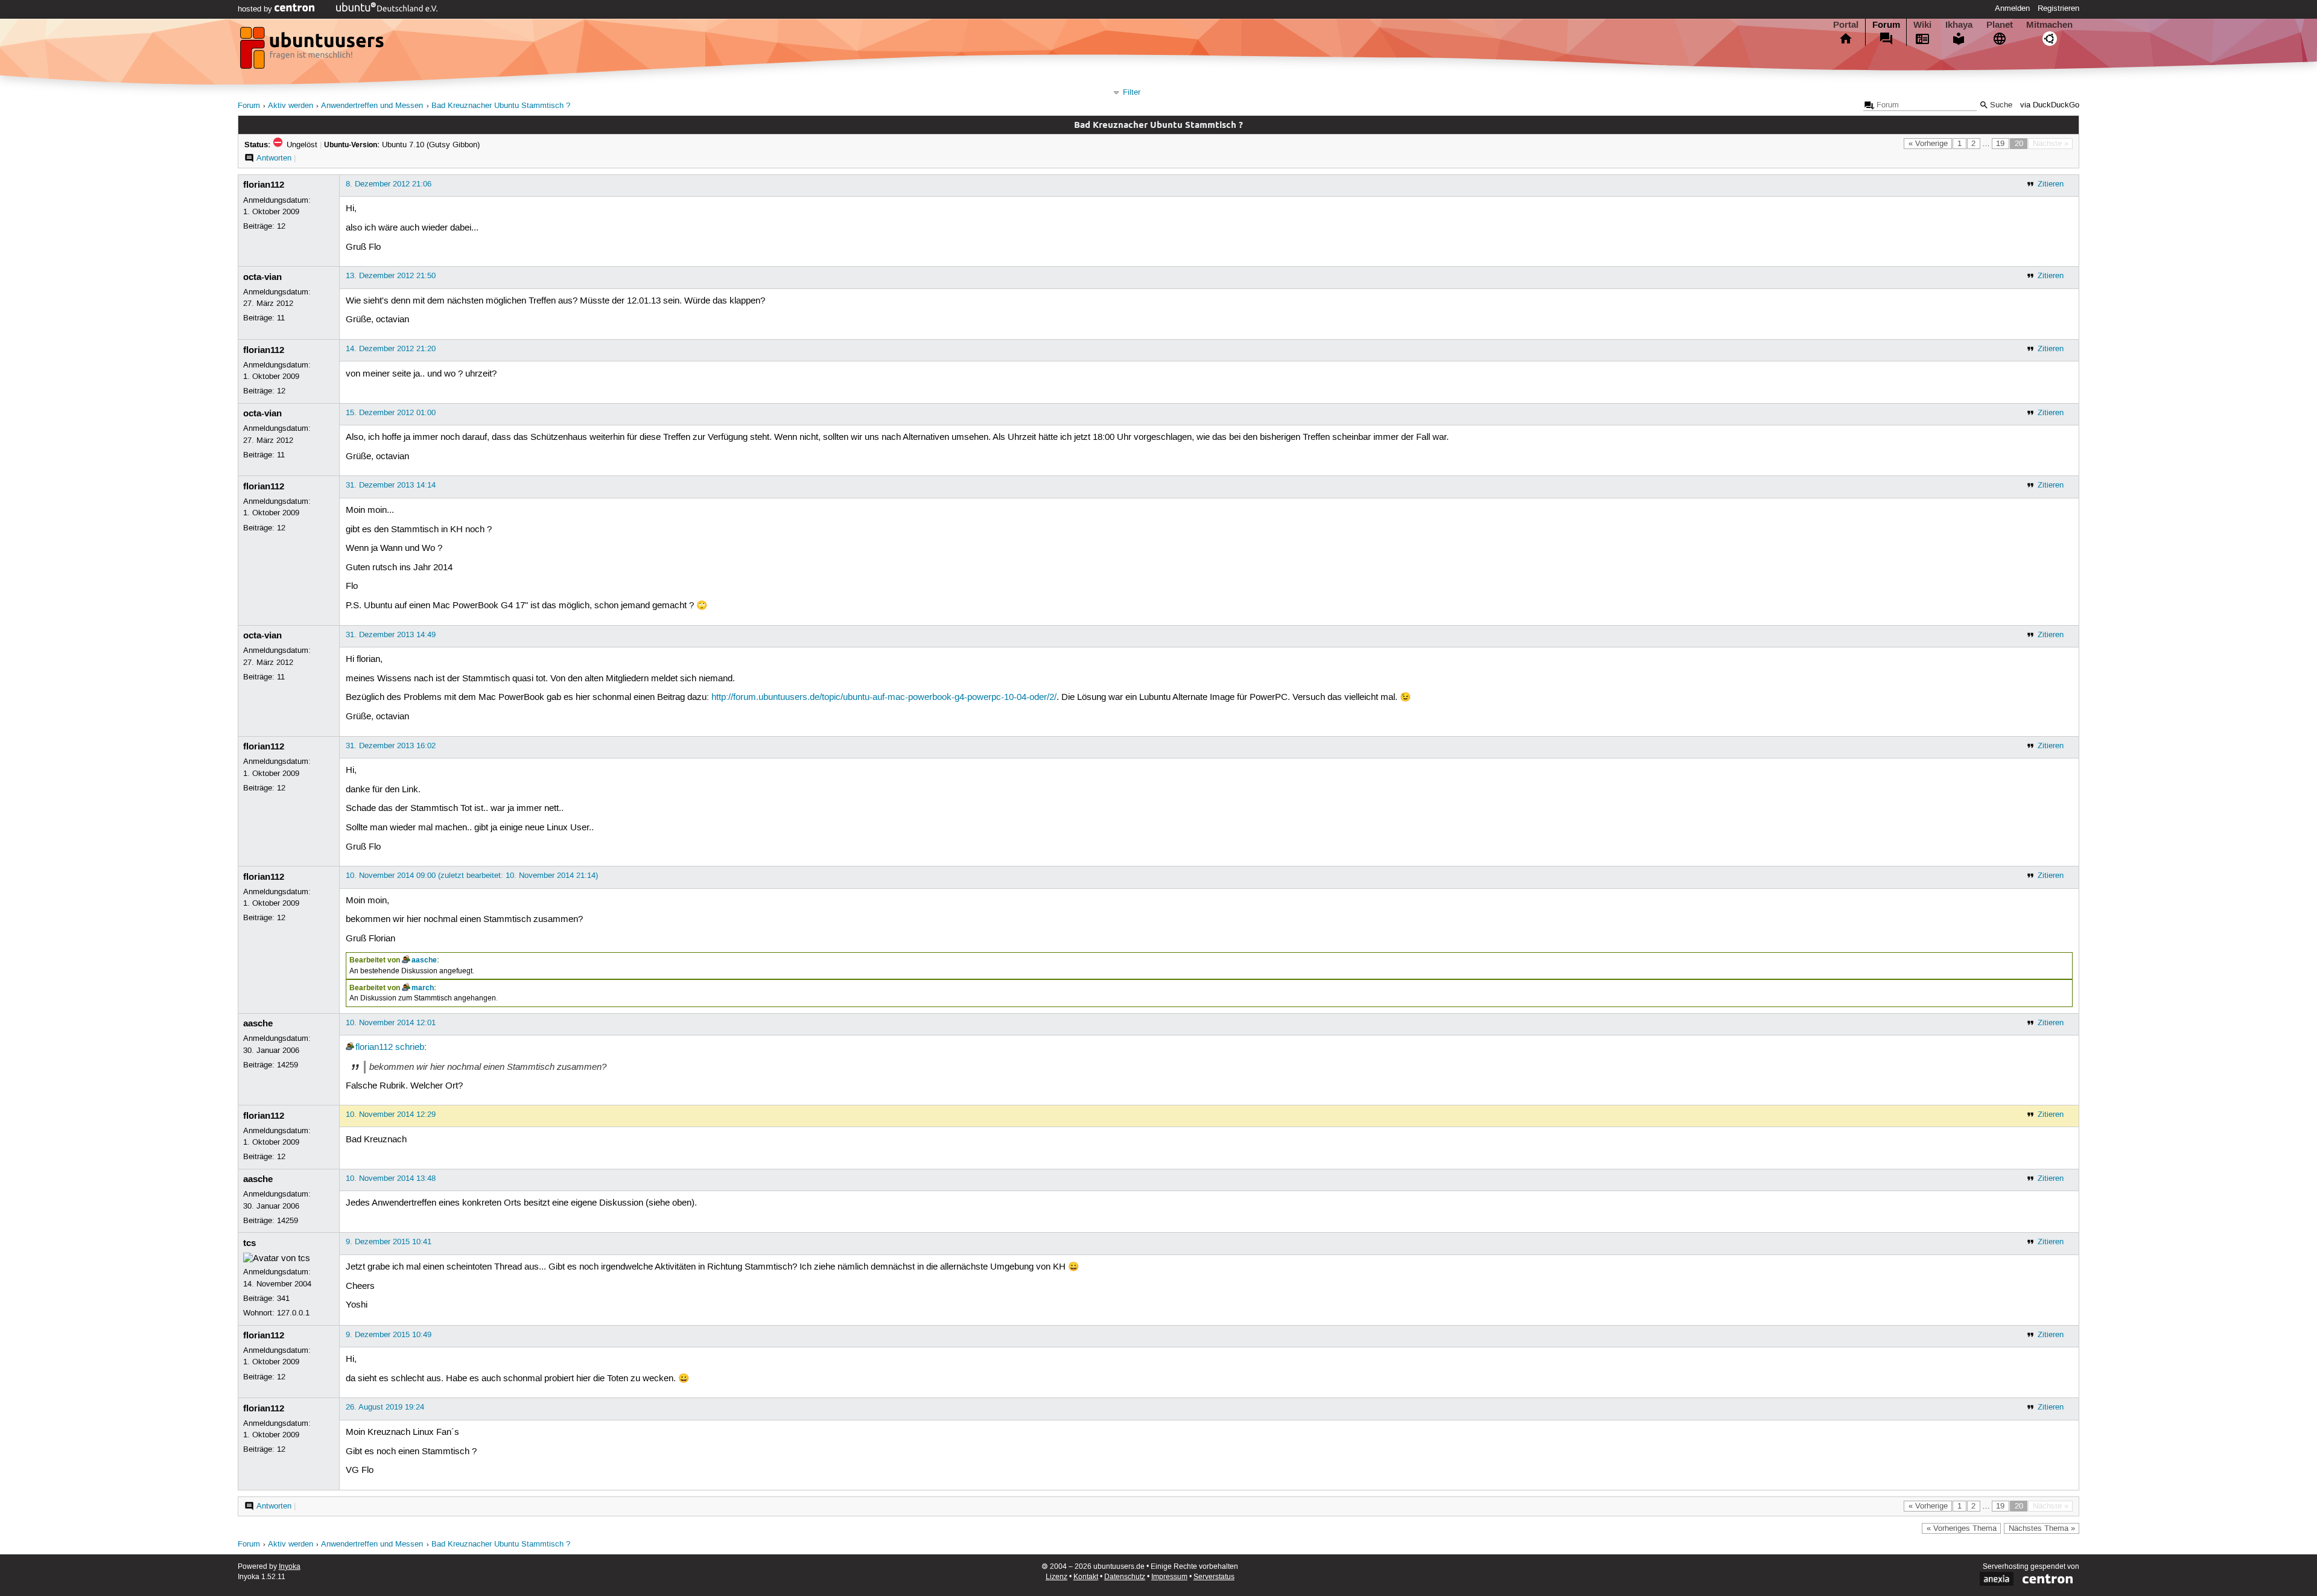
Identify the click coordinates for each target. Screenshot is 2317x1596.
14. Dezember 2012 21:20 (391, 349)
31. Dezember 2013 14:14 (391, 485)
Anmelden (2012, 8)
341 (283, 1299)
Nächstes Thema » (2042, 1528)
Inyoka (290, 1567)
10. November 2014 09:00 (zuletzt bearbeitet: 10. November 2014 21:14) (472, 876)
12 (281, 226)
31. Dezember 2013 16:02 (391, 746)
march (423, 988)
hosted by (256, 9)
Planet (2000, 25)
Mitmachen (2049, 25)
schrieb (410, 1048)
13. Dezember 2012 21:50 (391, 276)
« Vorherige (1928, 144)
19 (2000, 144)
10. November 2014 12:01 (391, 1023)
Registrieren (2058, 8)
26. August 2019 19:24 (385, 1407)
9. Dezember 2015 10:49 (389, 1335)
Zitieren (2051, 184)
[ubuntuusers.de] (313, 51)
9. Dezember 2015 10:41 (389, 1242)
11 (281, 318)
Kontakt (1086, 1577)
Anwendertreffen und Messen (372, 106)
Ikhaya (1959, 25)
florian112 (264, 185)
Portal (1846, 25)
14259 (288, 1065)
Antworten (274, 158)
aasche (424, 960)
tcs (249, 1243)
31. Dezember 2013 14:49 (391, 635)
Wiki (1922, 25)
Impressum (1169, 1577)
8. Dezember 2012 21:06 (389, 184)
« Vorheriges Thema (1962, 1528)
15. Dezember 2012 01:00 (391, 413)
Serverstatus (1214, 1577)
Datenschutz (1125, 1577)
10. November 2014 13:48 (391, 1178)
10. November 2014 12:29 (391, 1114)
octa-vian (262, 277)
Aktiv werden (291, 106)
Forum (1886, 25)
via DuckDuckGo (2050, 105)
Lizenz (1057, 1577)
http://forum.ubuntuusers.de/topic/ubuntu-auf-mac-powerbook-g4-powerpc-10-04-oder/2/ (884, 698)
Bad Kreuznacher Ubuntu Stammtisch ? (501, 106)
